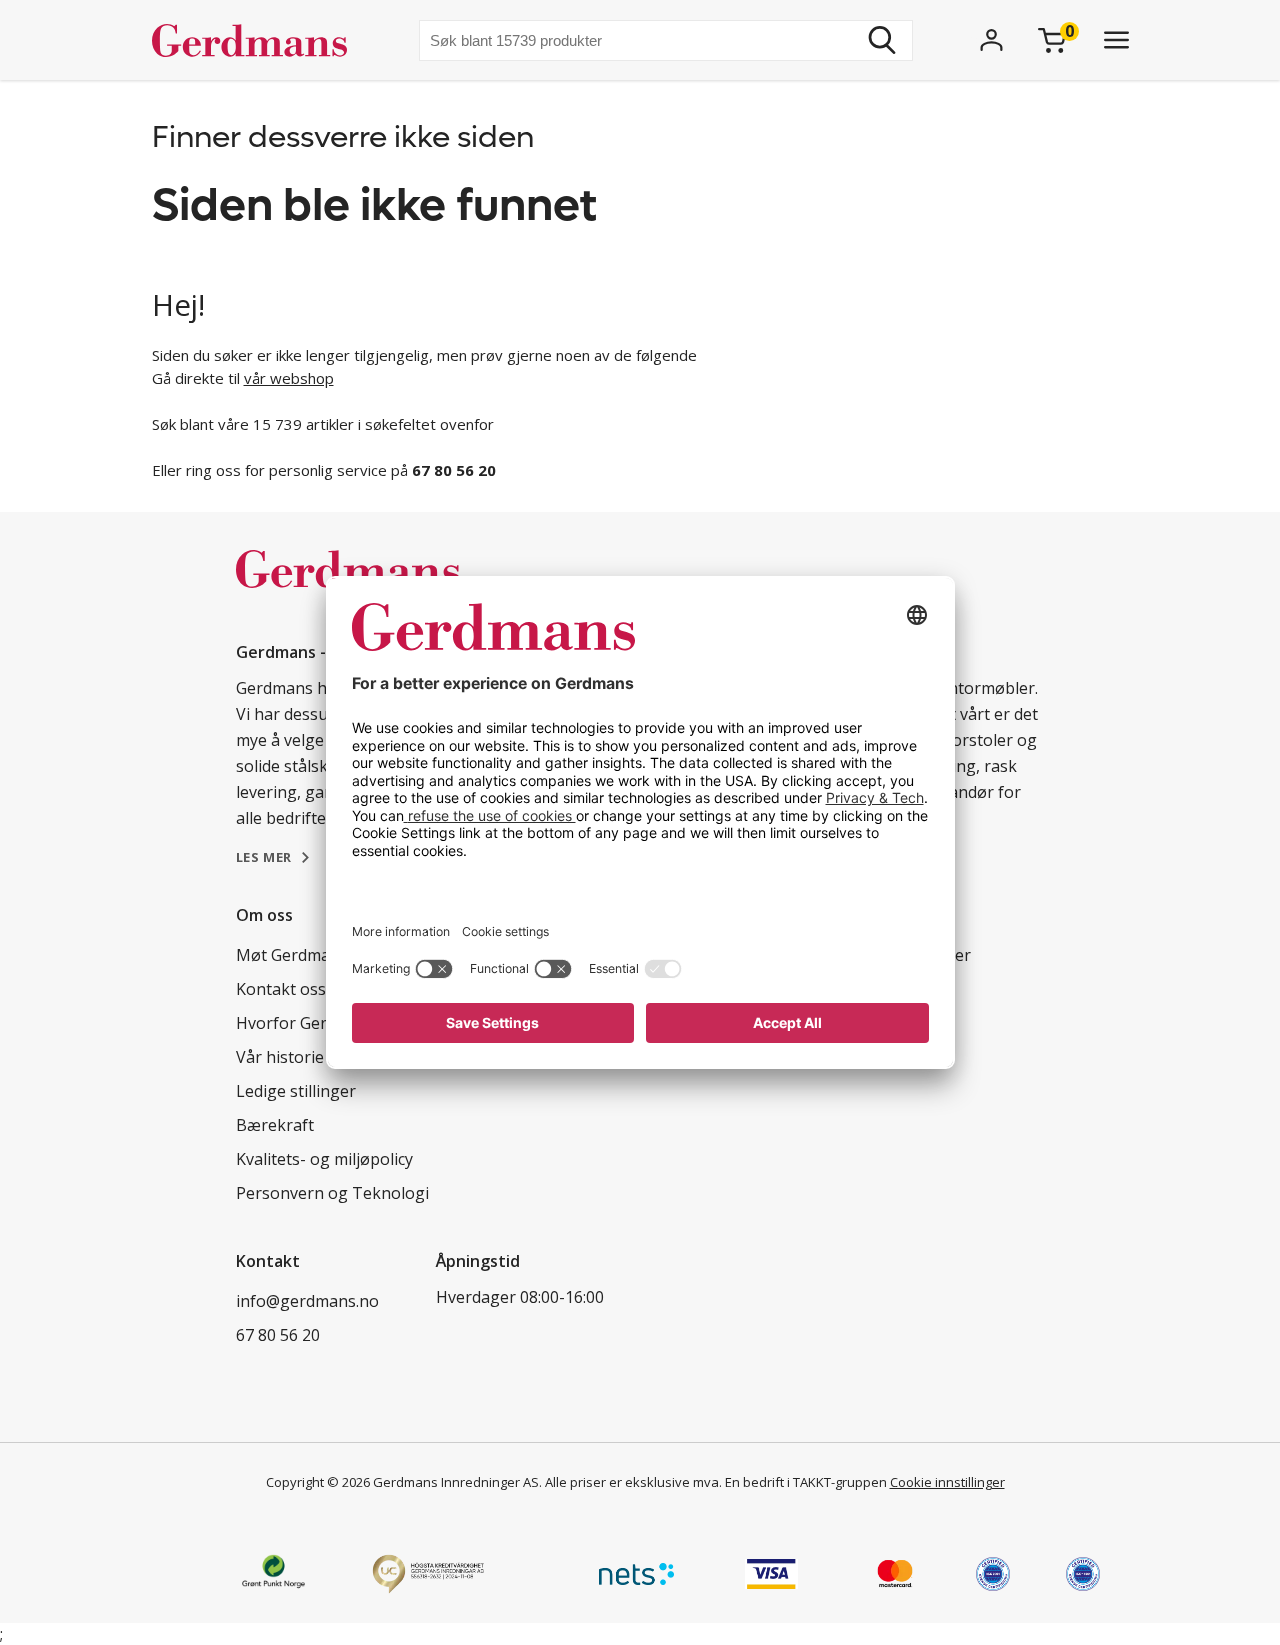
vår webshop (289, 378)
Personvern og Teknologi (332, 1193)
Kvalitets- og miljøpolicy (324, 1159)
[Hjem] (257, 40)
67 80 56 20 (278, 1335)
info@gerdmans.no (307, 1301)
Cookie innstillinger (947, 1482)
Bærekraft (275, 1125)
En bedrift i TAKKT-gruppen (806, 1482)
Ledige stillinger (296, 1091)
